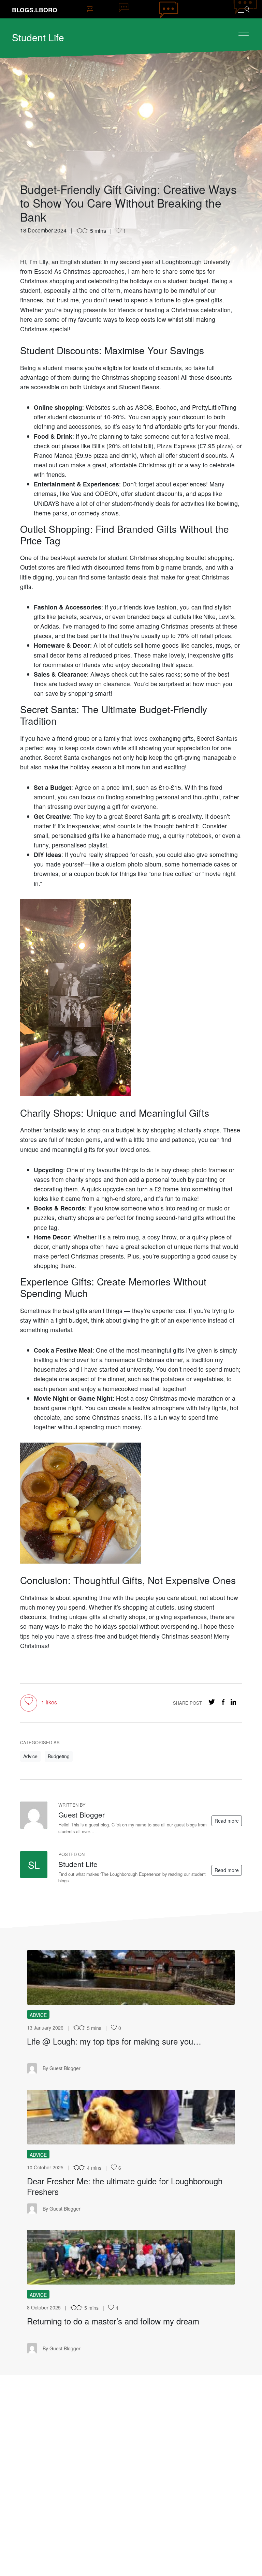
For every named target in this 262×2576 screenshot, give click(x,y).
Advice (30, 1756)
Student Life (38, 37)
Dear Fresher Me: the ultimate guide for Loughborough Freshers (125, 2186)
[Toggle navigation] (244, 36)
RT (131, 2257)
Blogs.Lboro (35, 10)
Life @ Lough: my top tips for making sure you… (114, 2041)
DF (131, 2117)
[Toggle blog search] (244, 9)
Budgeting (59, 1756)
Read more (227, 1821)
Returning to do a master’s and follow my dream (113, 2321)
